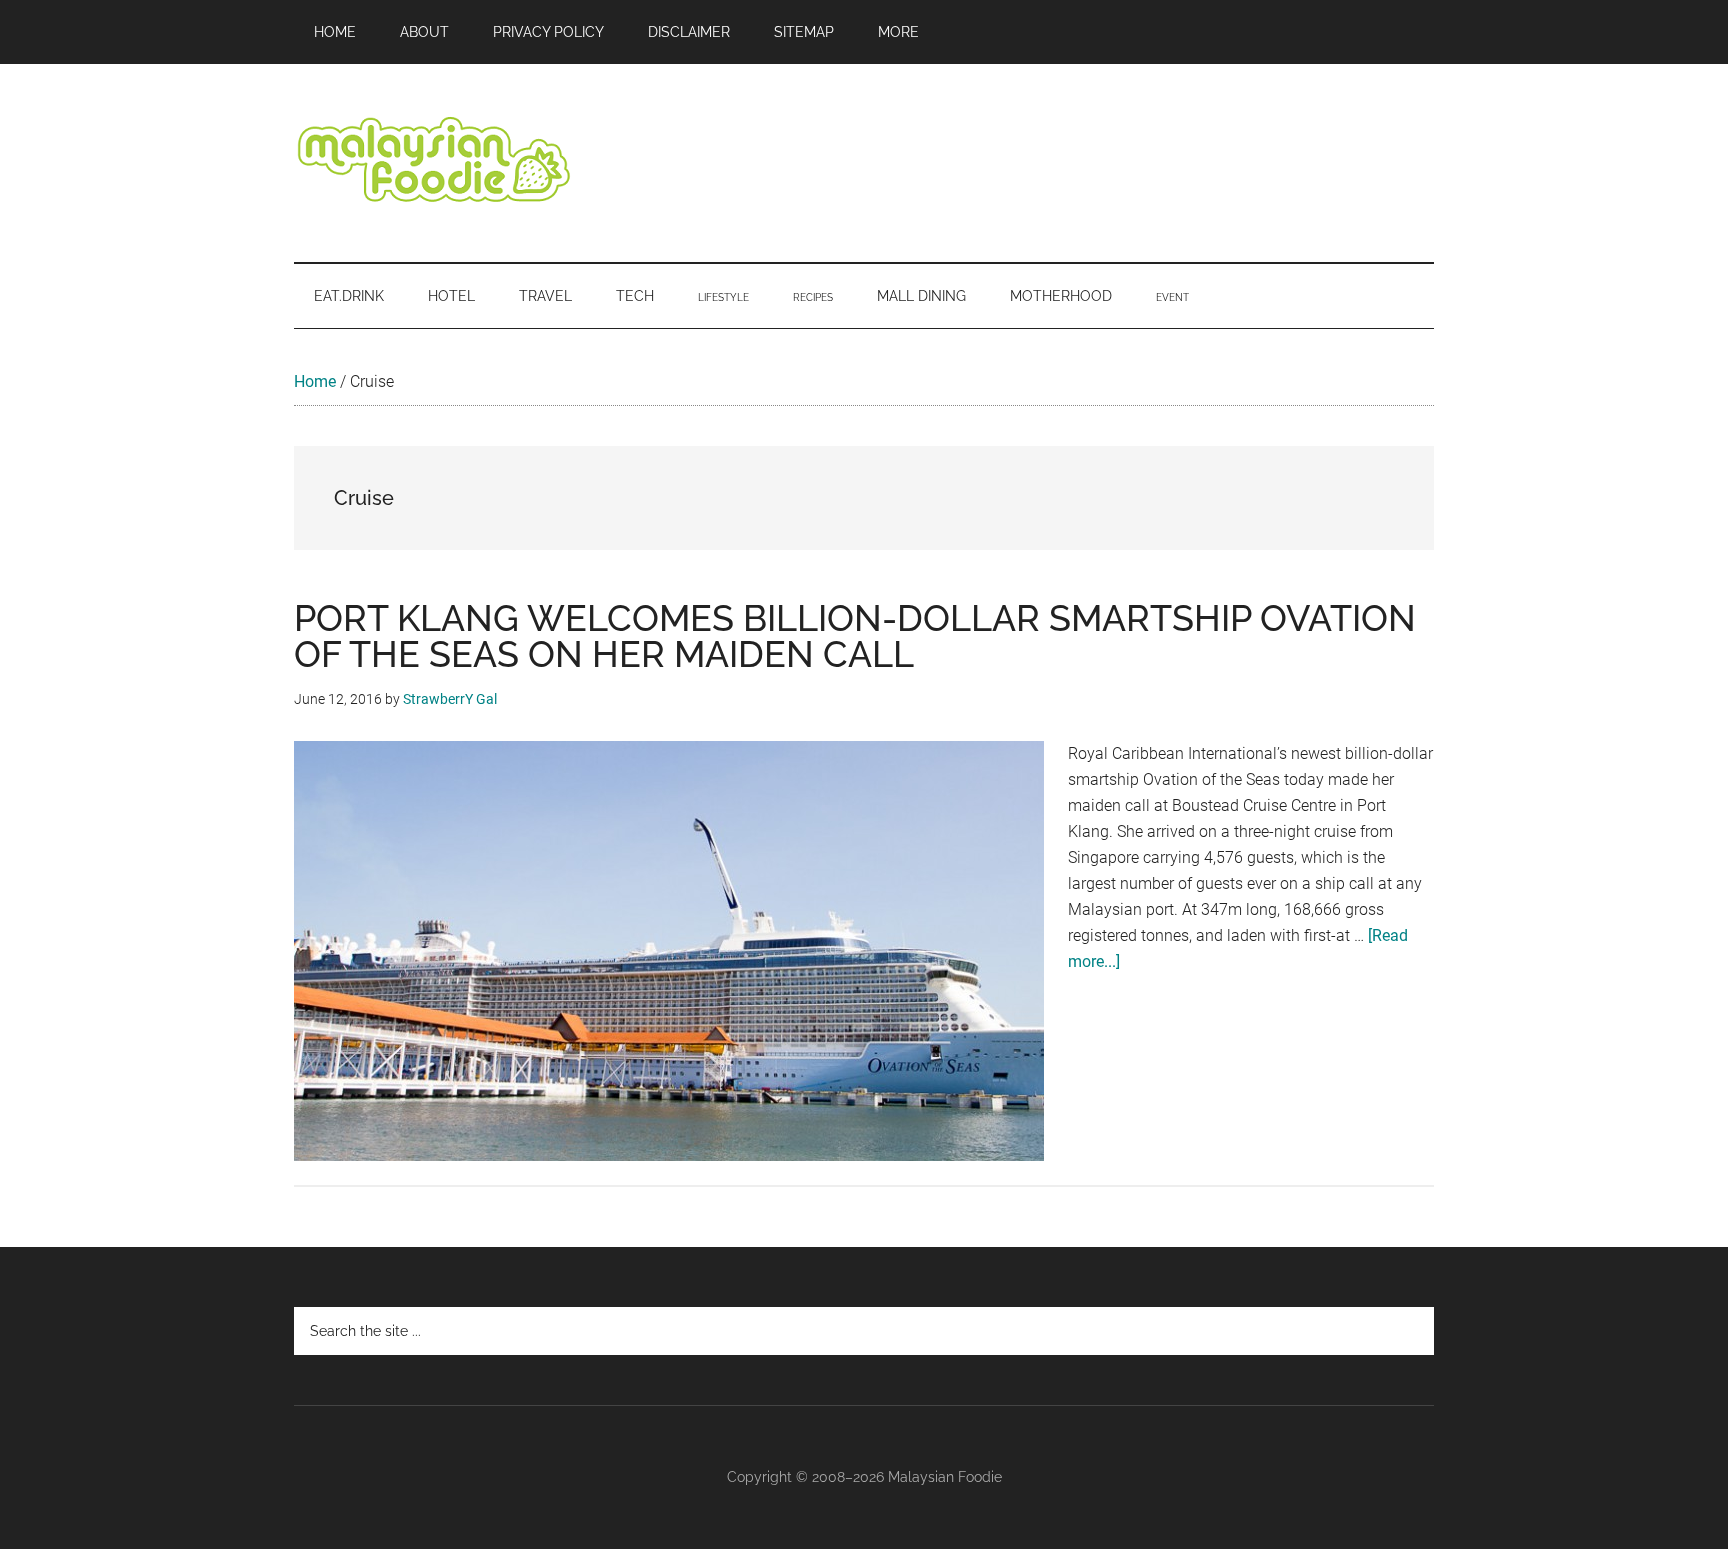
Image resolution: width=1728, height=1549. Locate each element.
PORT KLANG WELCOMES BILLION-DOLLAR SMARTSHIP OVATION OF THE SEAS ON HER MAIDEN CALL (855, 636)
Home (315, 381)
